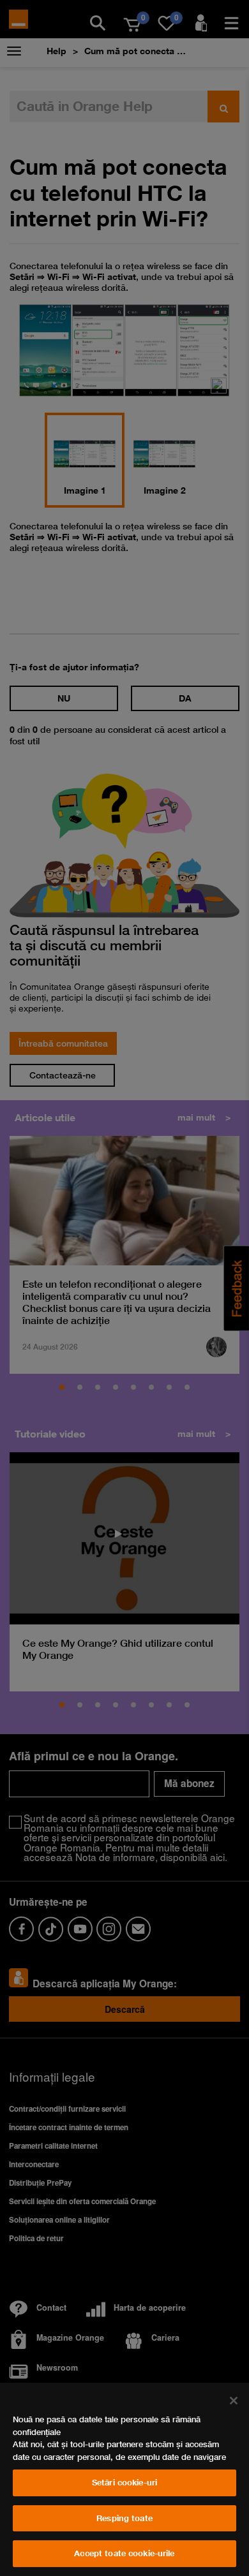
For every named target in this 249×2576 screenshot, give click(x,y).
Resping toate (124, 2518)
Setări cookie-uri (124, 2482)
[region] (124, 2479)
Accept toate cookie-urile (124, 2553)
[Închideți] (234, 2401)
